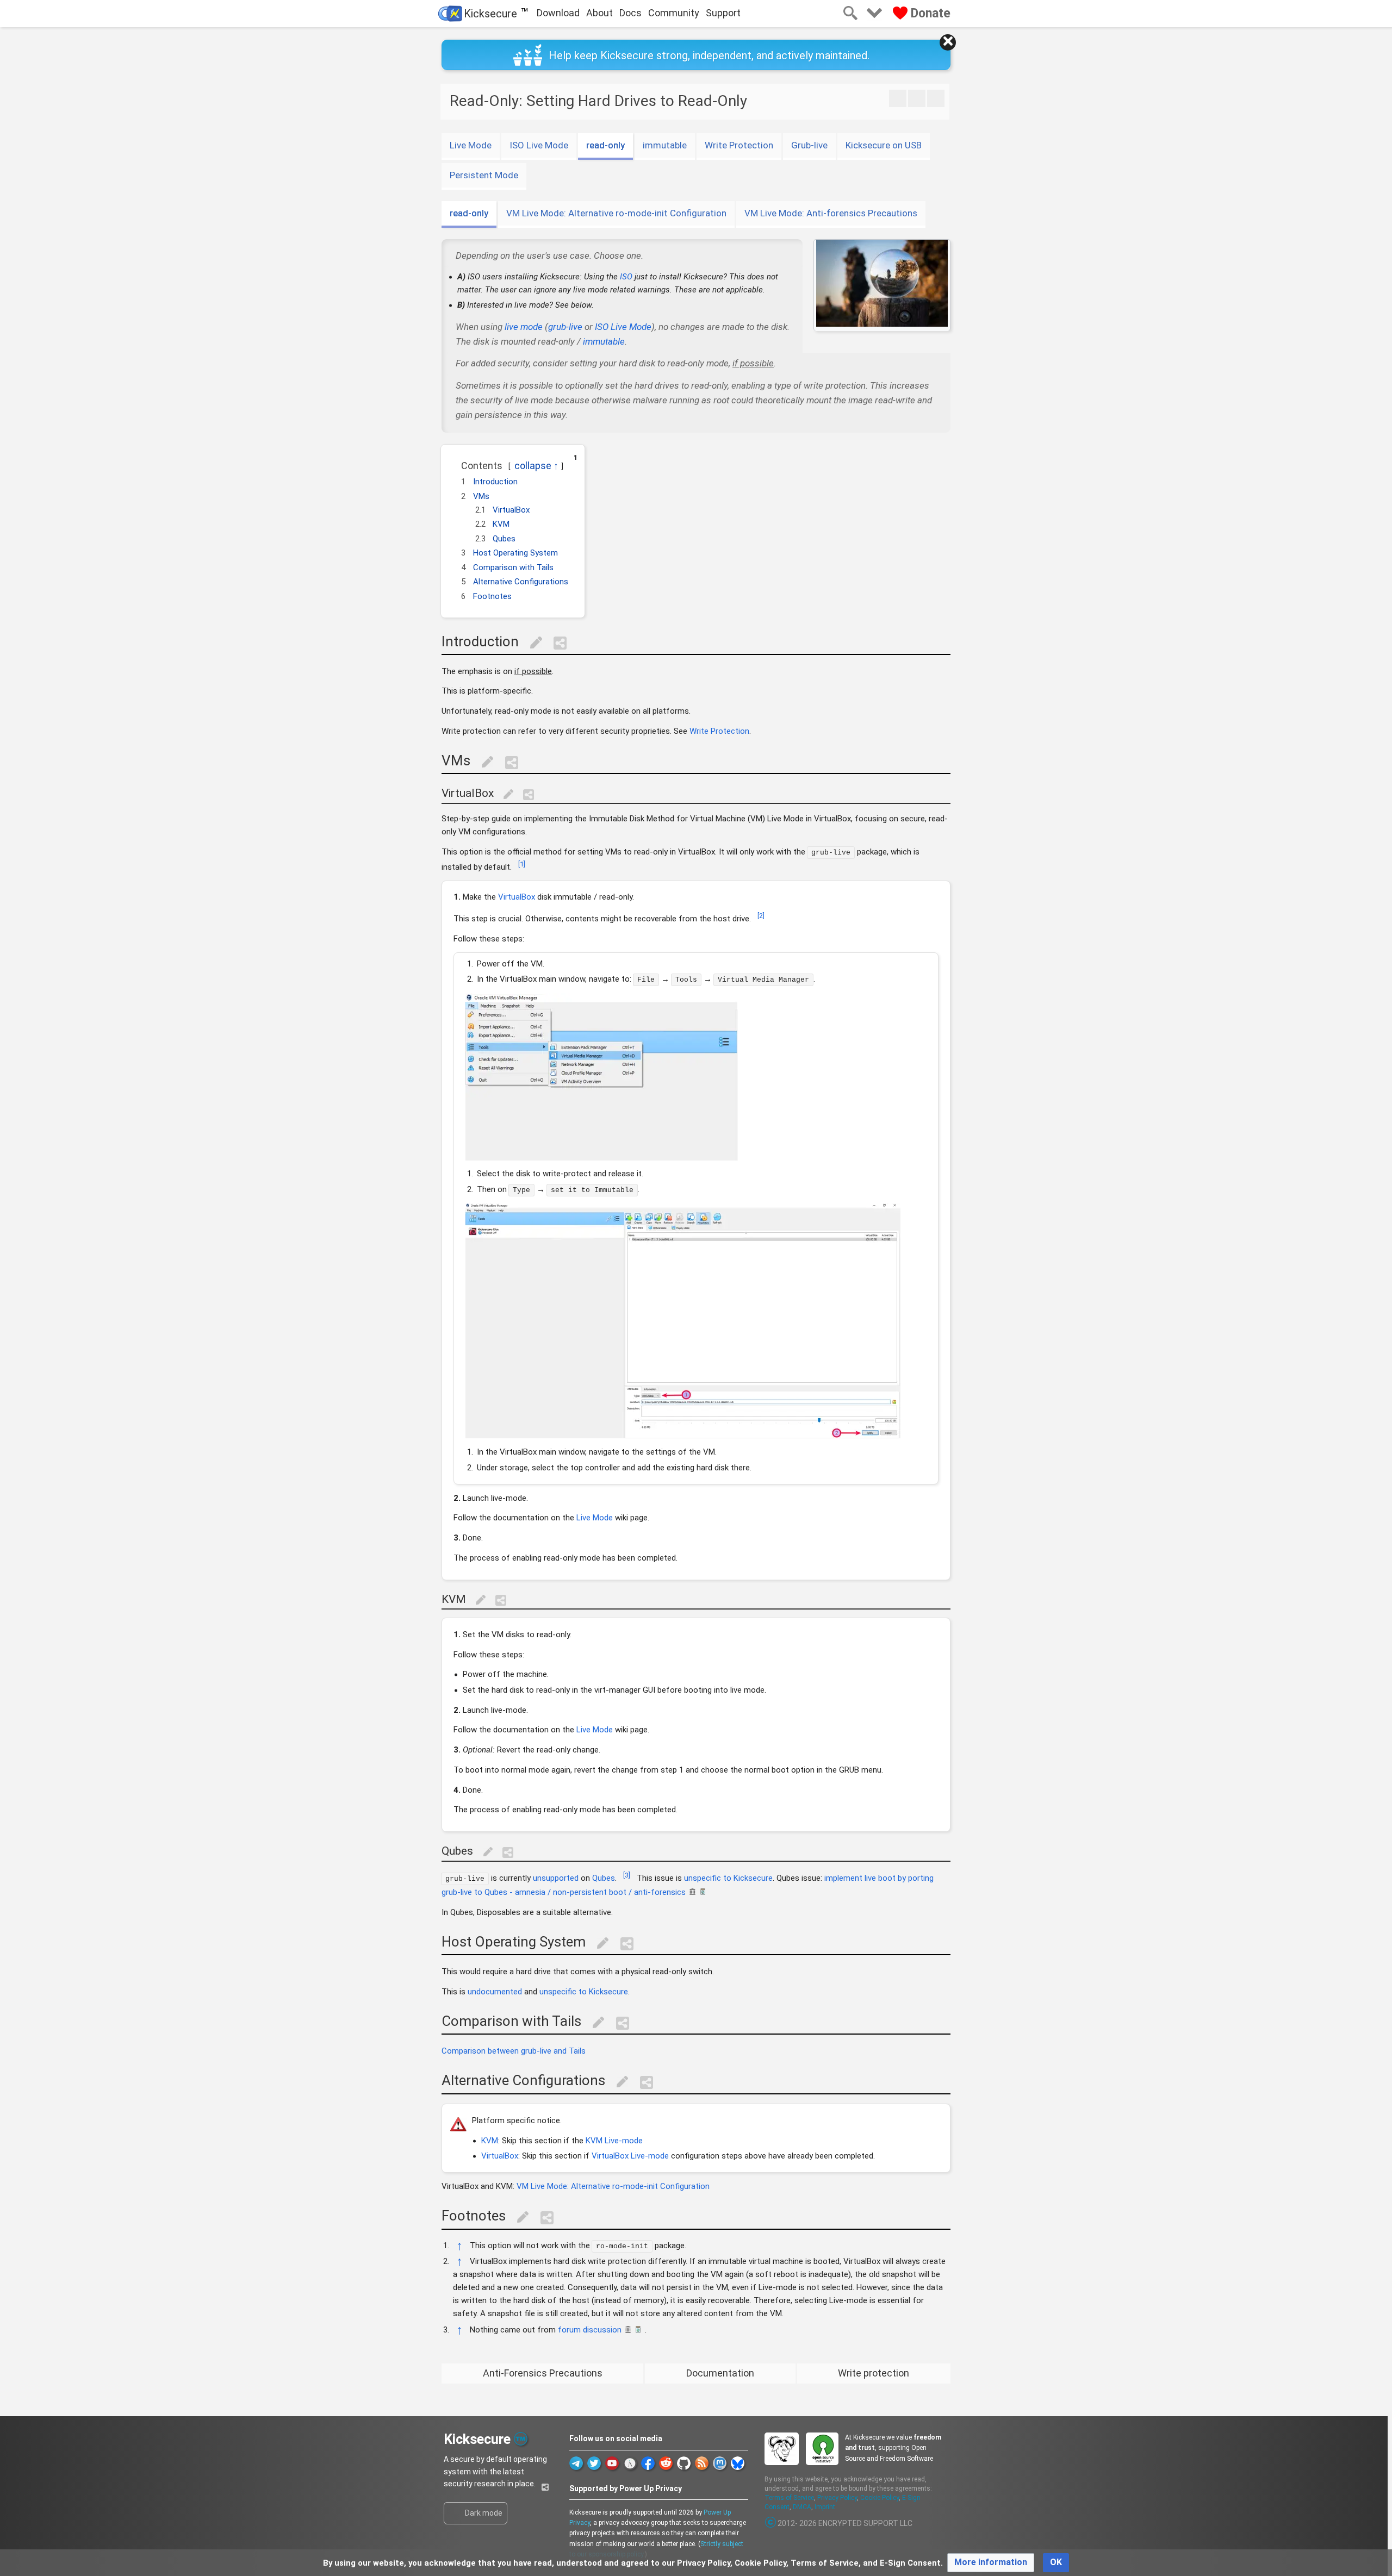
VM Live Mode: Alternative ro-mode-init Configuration (616, 213)
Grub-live (809, 145)
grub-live (565, 327)
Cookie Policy (880, 2498)
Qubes (604, 1878)
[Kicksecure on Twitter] (594, 2463)
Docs (630, 13)
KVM (490, 2141)
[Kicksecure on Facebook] (648, 2463)
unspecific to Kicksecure (728, 1878)
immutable (665, 145)
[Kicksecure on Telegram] (576, 2463)
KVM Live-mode (614, 2141)
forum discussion (590, 2330)
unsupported (556, 1878)
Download (558, 13)
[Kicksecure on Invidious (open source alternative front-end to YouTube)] (630, 2463)
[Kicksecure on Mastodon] (720, 2463)
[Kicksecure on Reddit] (666, 2463)
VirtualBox (517, 897)
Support (723, 13)
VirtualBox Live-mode (630, 2156)
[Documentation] (917, 98)
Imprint (825, 2507)
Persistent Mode (484, 175)
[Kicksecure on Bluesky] (738, 2463)
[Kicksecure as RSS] (702, 2463)
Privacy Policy (837, 2498)
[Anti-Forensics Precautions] (898, 98)
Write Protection (739, 145)
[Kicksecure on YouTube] (612, 2463)
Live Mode (471, 145)
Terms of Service (789, 2498)
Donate (929, 13)
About (599, 13)
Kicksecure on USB (884, 145)
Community (674, 13)
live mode (524, 327)
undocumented (495, 1992)
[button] (455, 462)
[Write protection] (936, 98)
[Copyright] (771, 2523)
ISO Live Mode (539, 145)
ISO (626, 277)
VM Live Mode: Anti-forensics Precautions (831, 213)
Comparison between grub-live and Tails (514, 2051)
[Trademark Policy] (521, 2438)
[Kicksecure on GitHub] (684, 2463)
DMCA (802, 2507)
